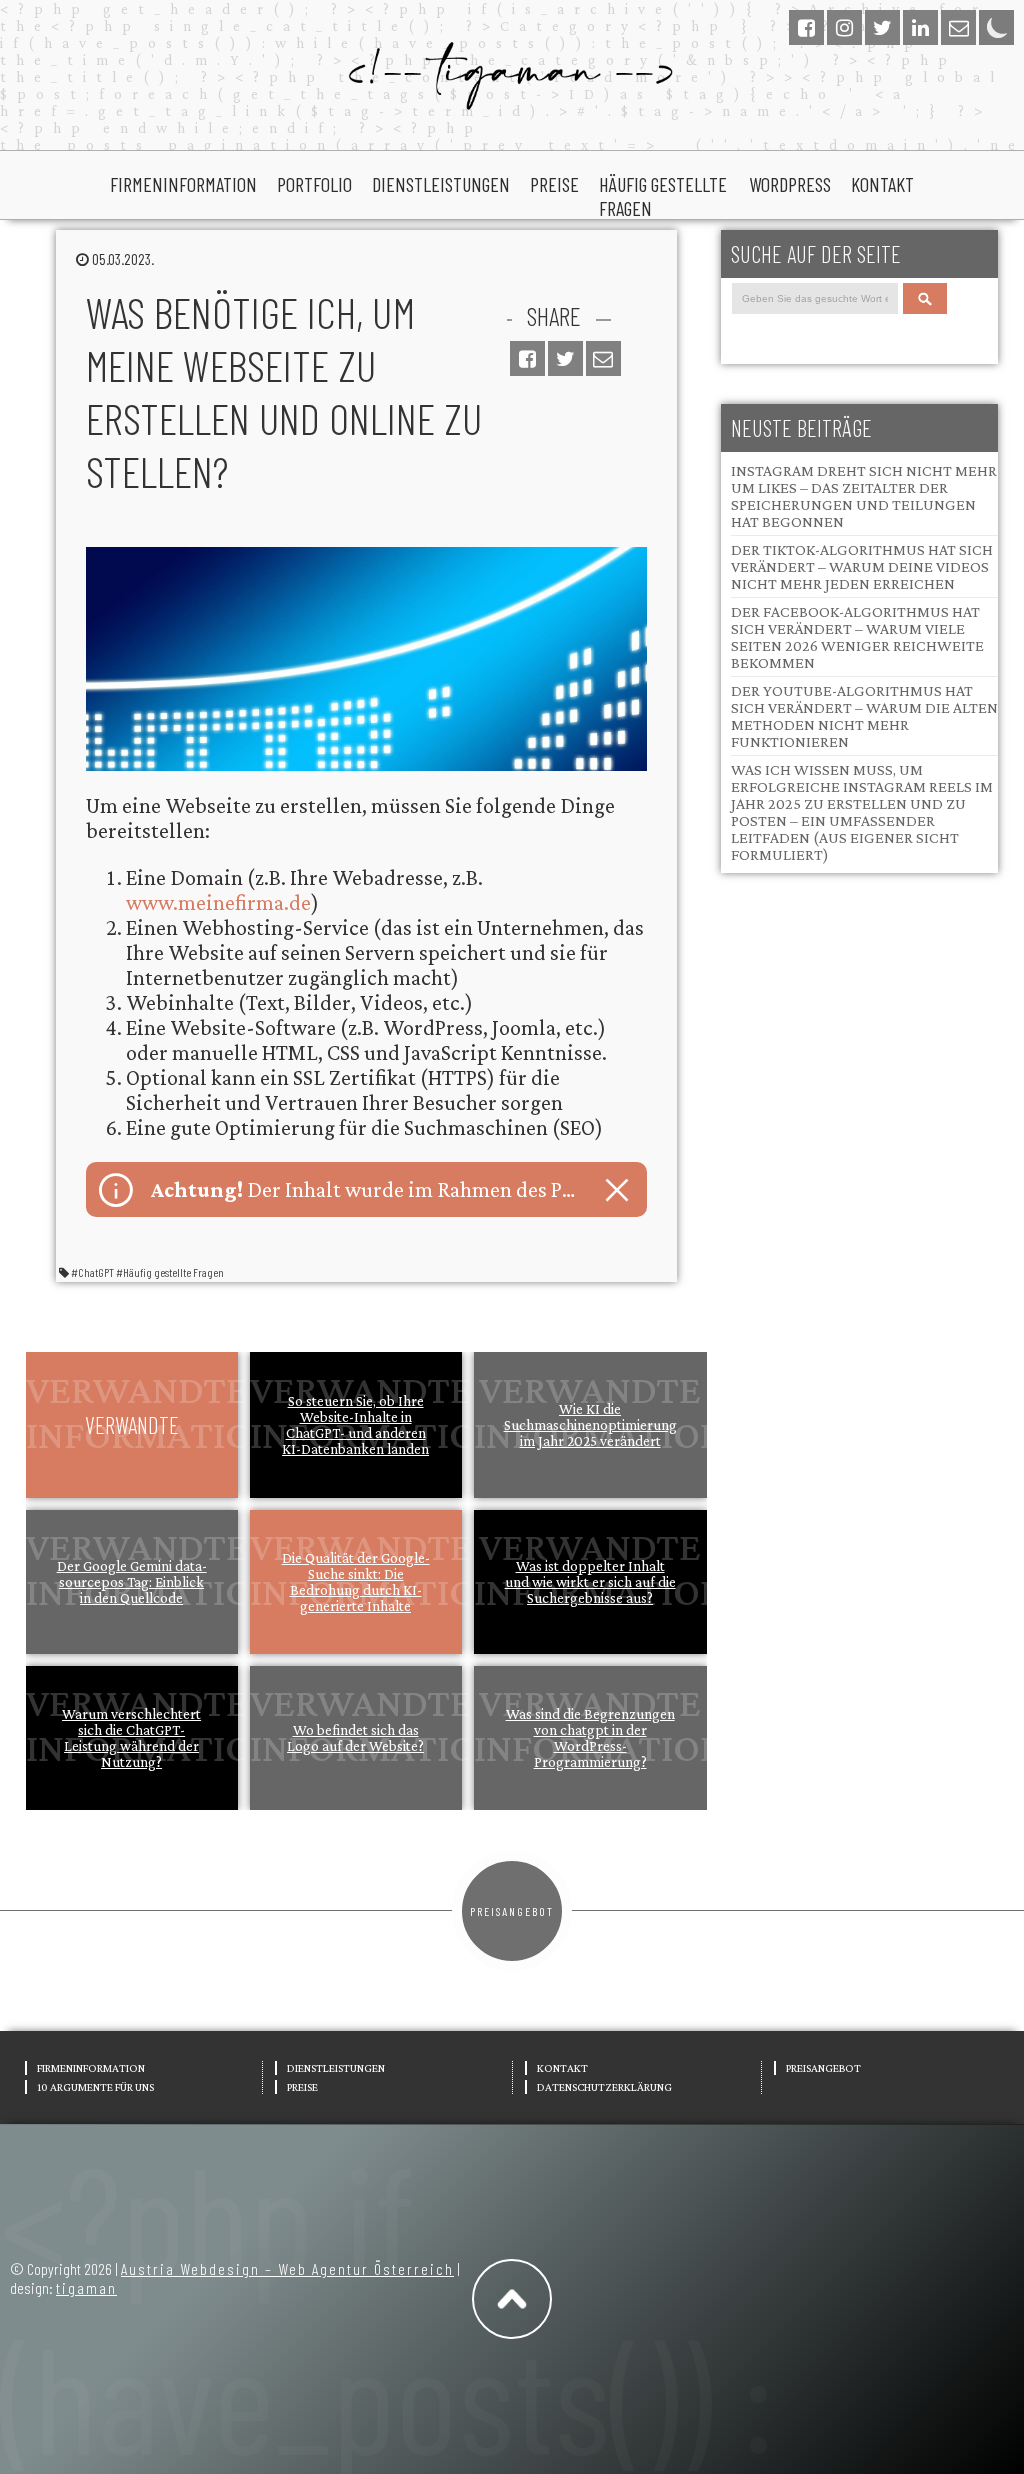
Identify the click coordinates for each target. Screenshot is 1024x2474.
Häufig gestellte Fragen (663, 196)
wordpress (790, 184)
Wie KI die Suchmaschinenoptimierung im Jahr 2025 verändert (590, 1425)
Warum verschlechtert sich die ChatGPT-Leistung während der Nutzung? (131, 1738)
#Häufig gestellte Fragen (170, 1272)
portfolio (314, 184)
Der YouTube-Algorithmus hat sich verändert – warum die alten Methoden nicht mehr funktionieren (864, 716)
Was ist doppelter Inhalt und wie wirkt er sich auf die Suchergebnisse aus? (590, 1582)
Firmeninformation (183, 184)
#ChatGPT (92, 1272)
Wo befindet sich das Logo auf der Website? (355, 1738)
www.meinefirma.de (218, 902)
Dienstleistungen (441, 184)
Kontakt (882, 184)
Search (929, 298)
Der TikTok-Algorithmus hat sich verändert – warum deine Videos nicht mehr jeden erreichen (862, 566)
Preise (554, 184)
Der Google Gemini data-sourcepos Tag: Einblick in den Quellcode (132, 1582)
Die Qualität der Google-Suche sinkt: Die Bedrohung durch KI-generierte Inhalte (356, 1582)
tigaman (86, 2287)
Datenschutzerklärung (604, 2087)
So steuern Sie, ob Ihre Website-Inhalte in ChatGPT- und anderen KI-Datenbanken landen (355, 1425)
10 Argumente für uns (95, 2087)
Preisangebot (512, 1911)
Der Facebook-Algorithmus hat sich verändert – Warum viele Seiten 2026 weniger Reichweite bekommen (857, 637)
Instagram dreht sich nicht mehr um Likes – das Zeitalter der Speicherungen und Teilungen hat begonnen (864, 496)
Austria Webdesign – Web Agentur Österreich (287, 2268)
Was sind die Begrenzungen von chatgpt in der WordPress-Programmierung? (590, 1738)
